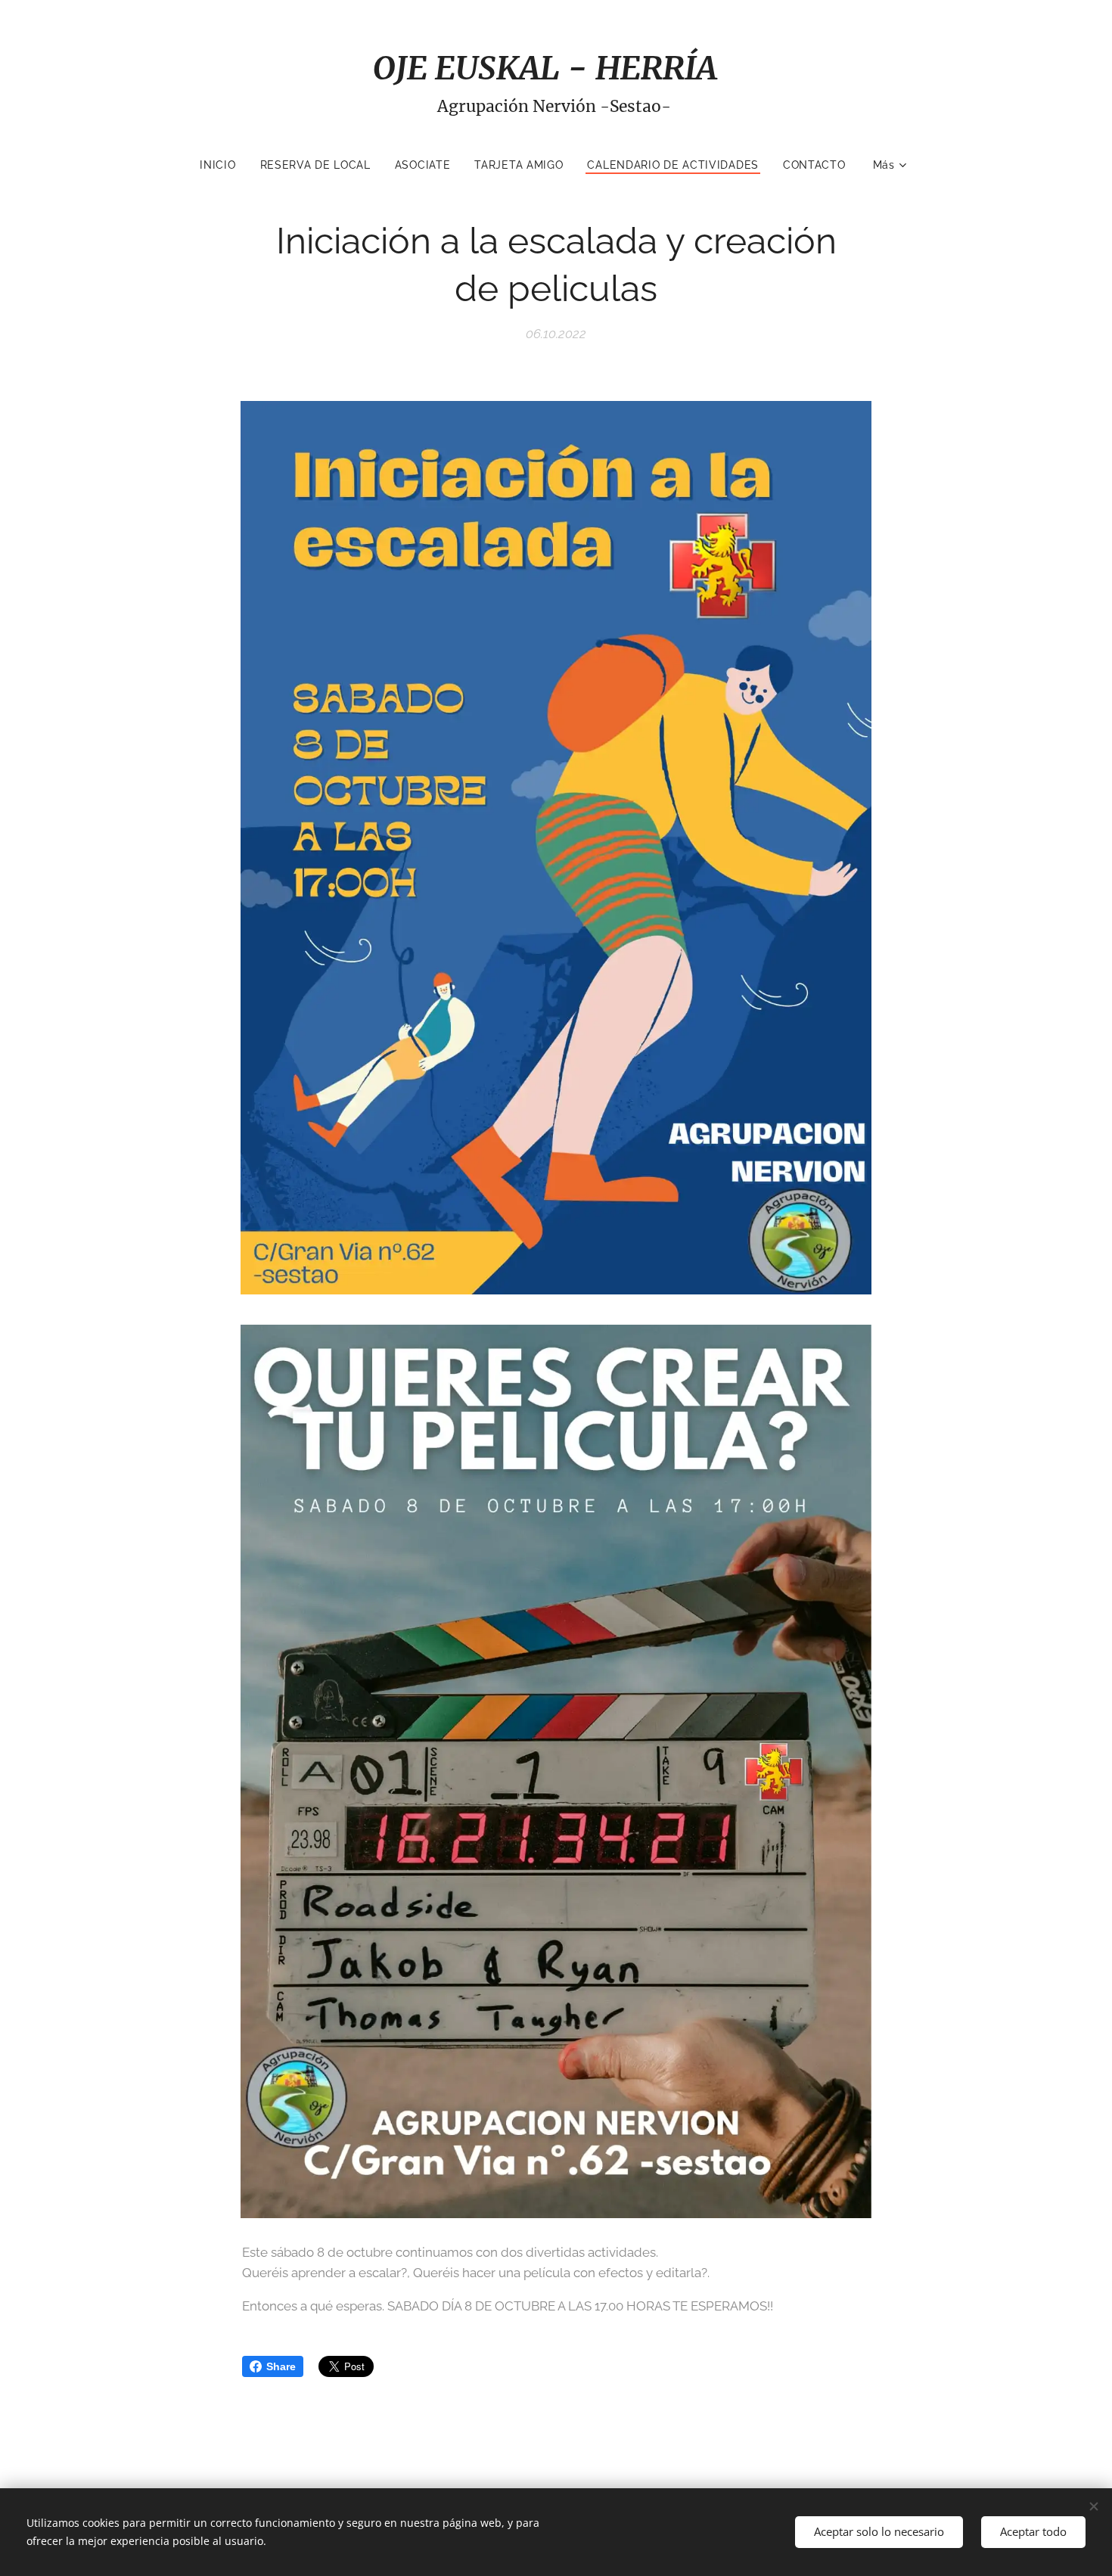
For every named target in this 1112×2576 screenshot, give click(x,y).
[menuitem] (224, 165)
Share (281, 2366)
